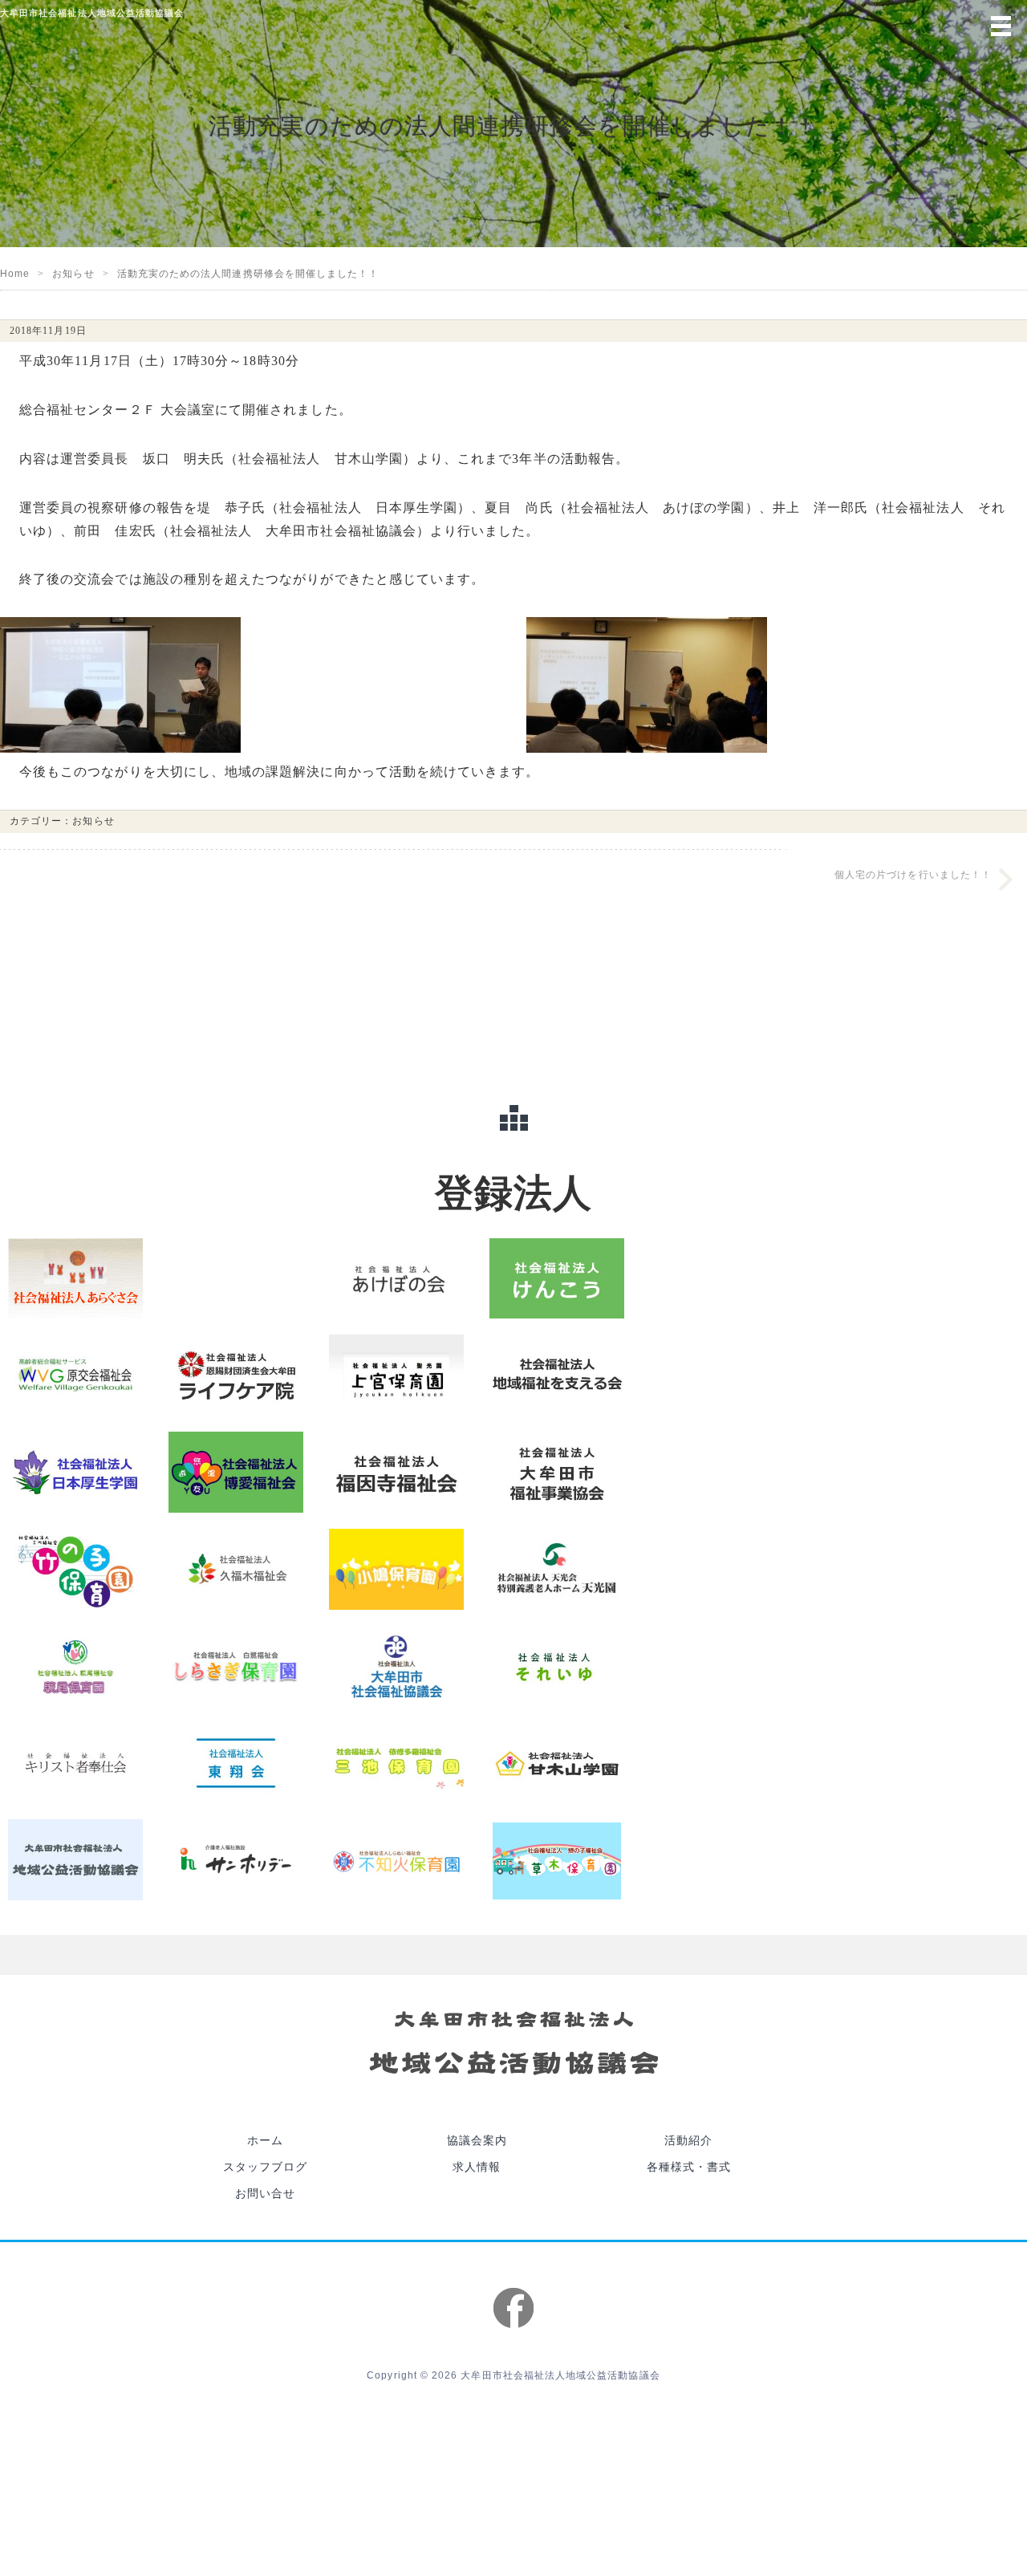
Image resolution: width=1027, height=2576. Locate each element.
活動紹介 (688, 2012)
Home (15, 274)
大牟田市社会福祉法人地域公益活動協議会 (560, 2247)
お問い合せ (265, 2066)
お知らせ (73, 274)
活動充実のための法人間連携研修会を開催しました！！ (248, 274)
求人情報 (477, 2038)
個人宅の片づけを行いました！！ (913, 875)
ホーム (265, 2012)
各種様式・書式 (689, 2038)
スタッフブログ (265, 2038)
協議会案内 (477, 2012)
